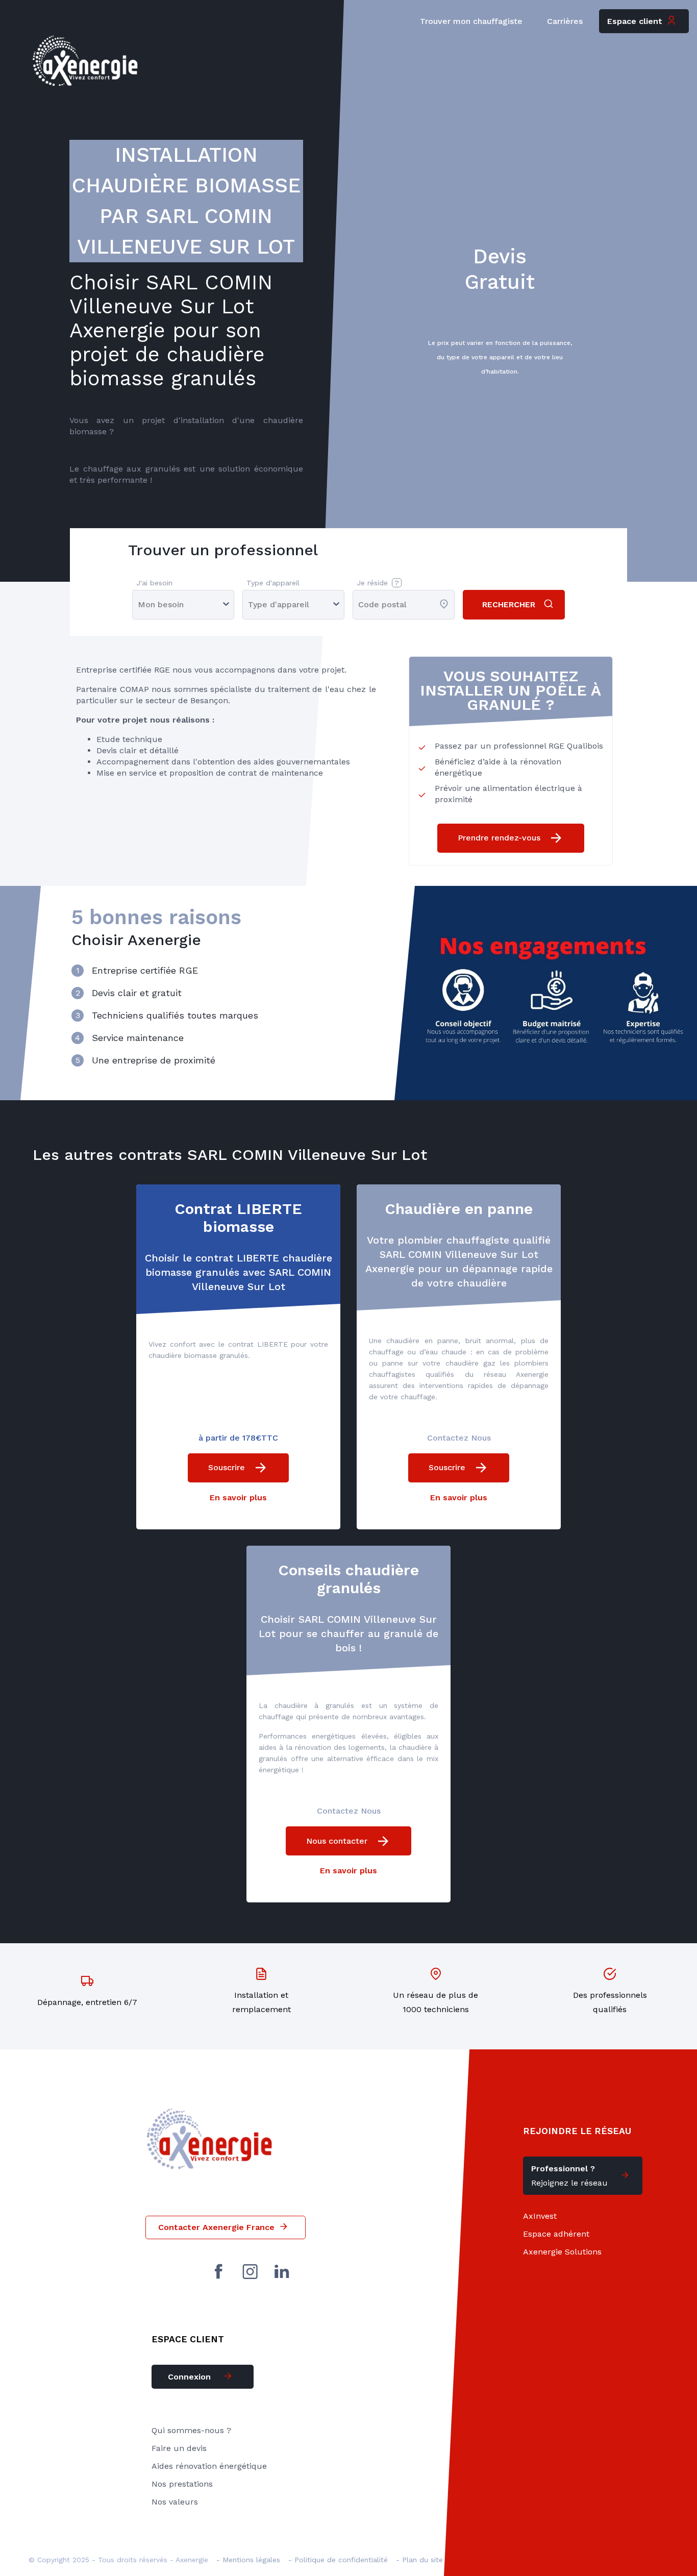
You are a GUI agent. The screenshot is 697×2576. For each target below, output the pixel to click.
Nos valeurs (175, 2502)
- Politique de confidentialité (338, 2560)
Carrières (565, 21)
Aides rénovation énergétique (209, 2466)
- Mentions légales (248, 2560)
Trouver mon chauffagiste (471, 21)
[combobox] (359, 604)
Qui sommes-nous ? (191, 2430)
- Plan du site (419, 2560)
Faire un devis (179, 2448)
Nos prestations (182, 2484)
